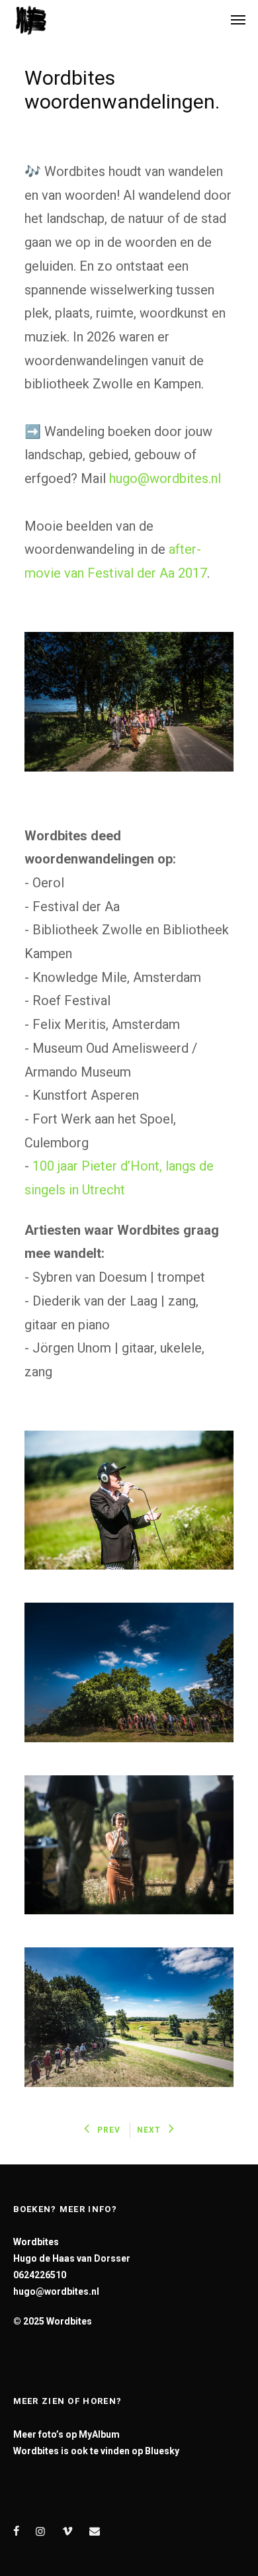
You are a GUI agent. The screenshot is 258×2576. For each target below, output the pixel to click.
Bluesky (162, 2451)
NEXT (149, 2130)
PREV (109, 2130)
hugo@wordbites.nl (167, 478)
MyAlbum (99, 2434)
